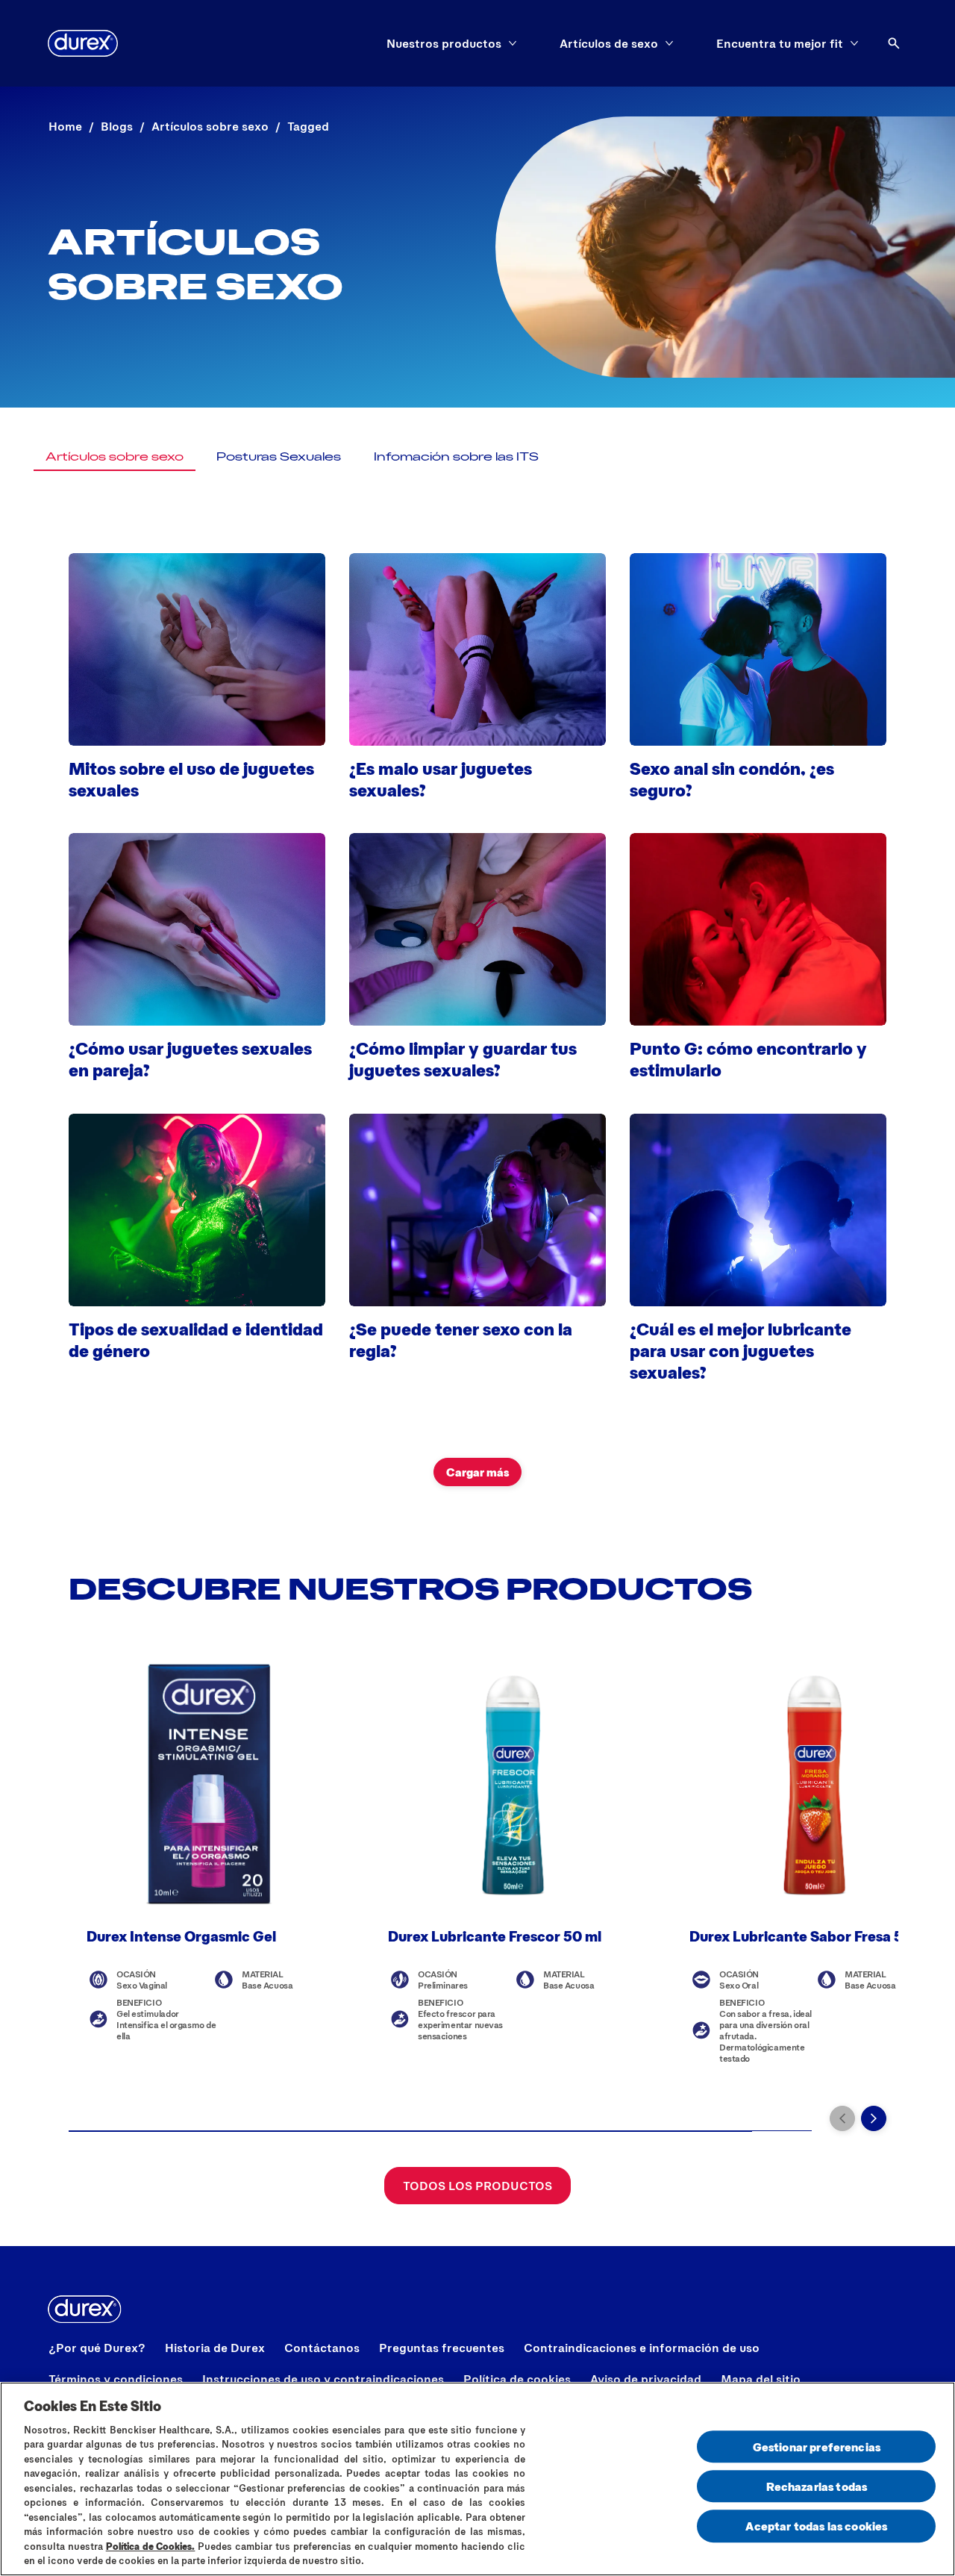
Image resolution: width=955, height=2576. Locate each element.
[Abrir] (894, 43)
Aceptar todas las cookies (816, 2526)
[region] (477, 2479)
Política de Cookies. (151, 2546)
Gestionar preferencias (817, 2446)
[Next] (874, 2118)
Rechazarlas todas (817, 2486)
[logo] (83, 43)
